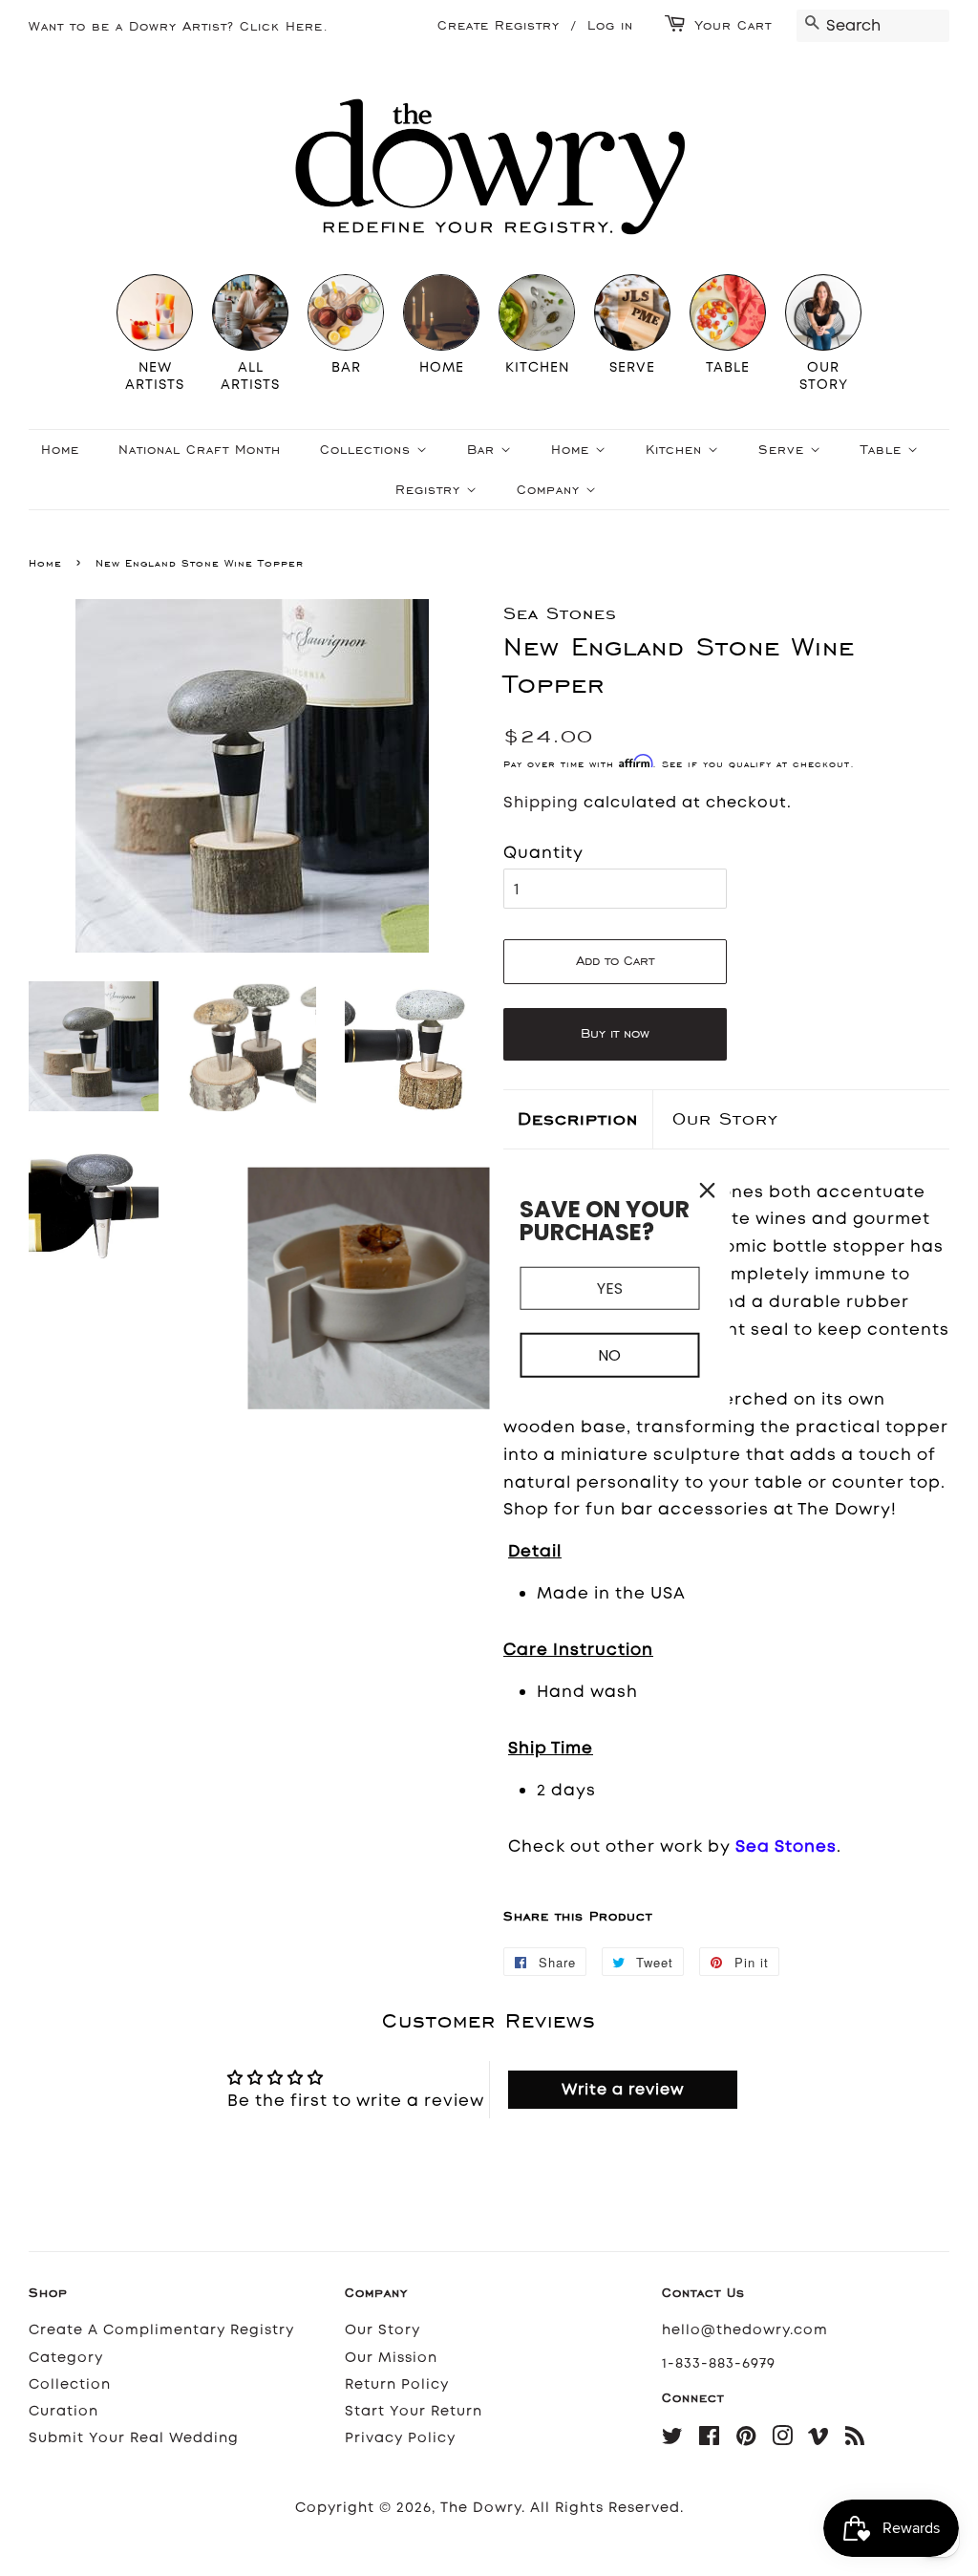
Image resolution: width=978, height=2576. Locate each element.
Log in (610, 25)
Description (578, 1118)
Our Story (725, 1118)
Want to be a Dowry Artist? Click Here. (179, 26)
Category (66, 2358)
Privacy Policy (400, 2438)
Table (884, 450)
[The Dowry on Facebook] (710, 2440)
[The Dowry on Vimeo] (819, 2440)
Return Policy (397, 2384)
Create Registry (499, 25)
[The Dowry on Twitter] (673, 2440)
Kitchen (677, 450)
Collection (70, 2384)
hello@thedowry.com (745, 2330)
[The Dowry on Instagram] (783, 2440)
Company (551, 490)
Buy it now (615, 1033)
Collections (368, 450)
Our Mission (391, 2358)
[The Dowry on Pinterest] (746, 2440)
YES (610, 1288)
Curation (64, 2411)
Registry (431, 490)
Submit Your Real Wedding (134, 2438)
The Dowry (481, 2508)
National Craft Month (200, 450)
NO (609, 1355)
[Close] (708, 1191)
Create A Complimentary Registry (161, 2330)
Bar (484, 450)
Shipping (541, 802)
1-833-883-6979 (719, 2363)
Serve (784, 450)
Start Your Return (414, 2411)
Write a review (623, 2089)
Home (60, 450)
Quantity (543, 852)
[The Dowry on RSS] (855, 2440)
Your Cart (733, 25)
